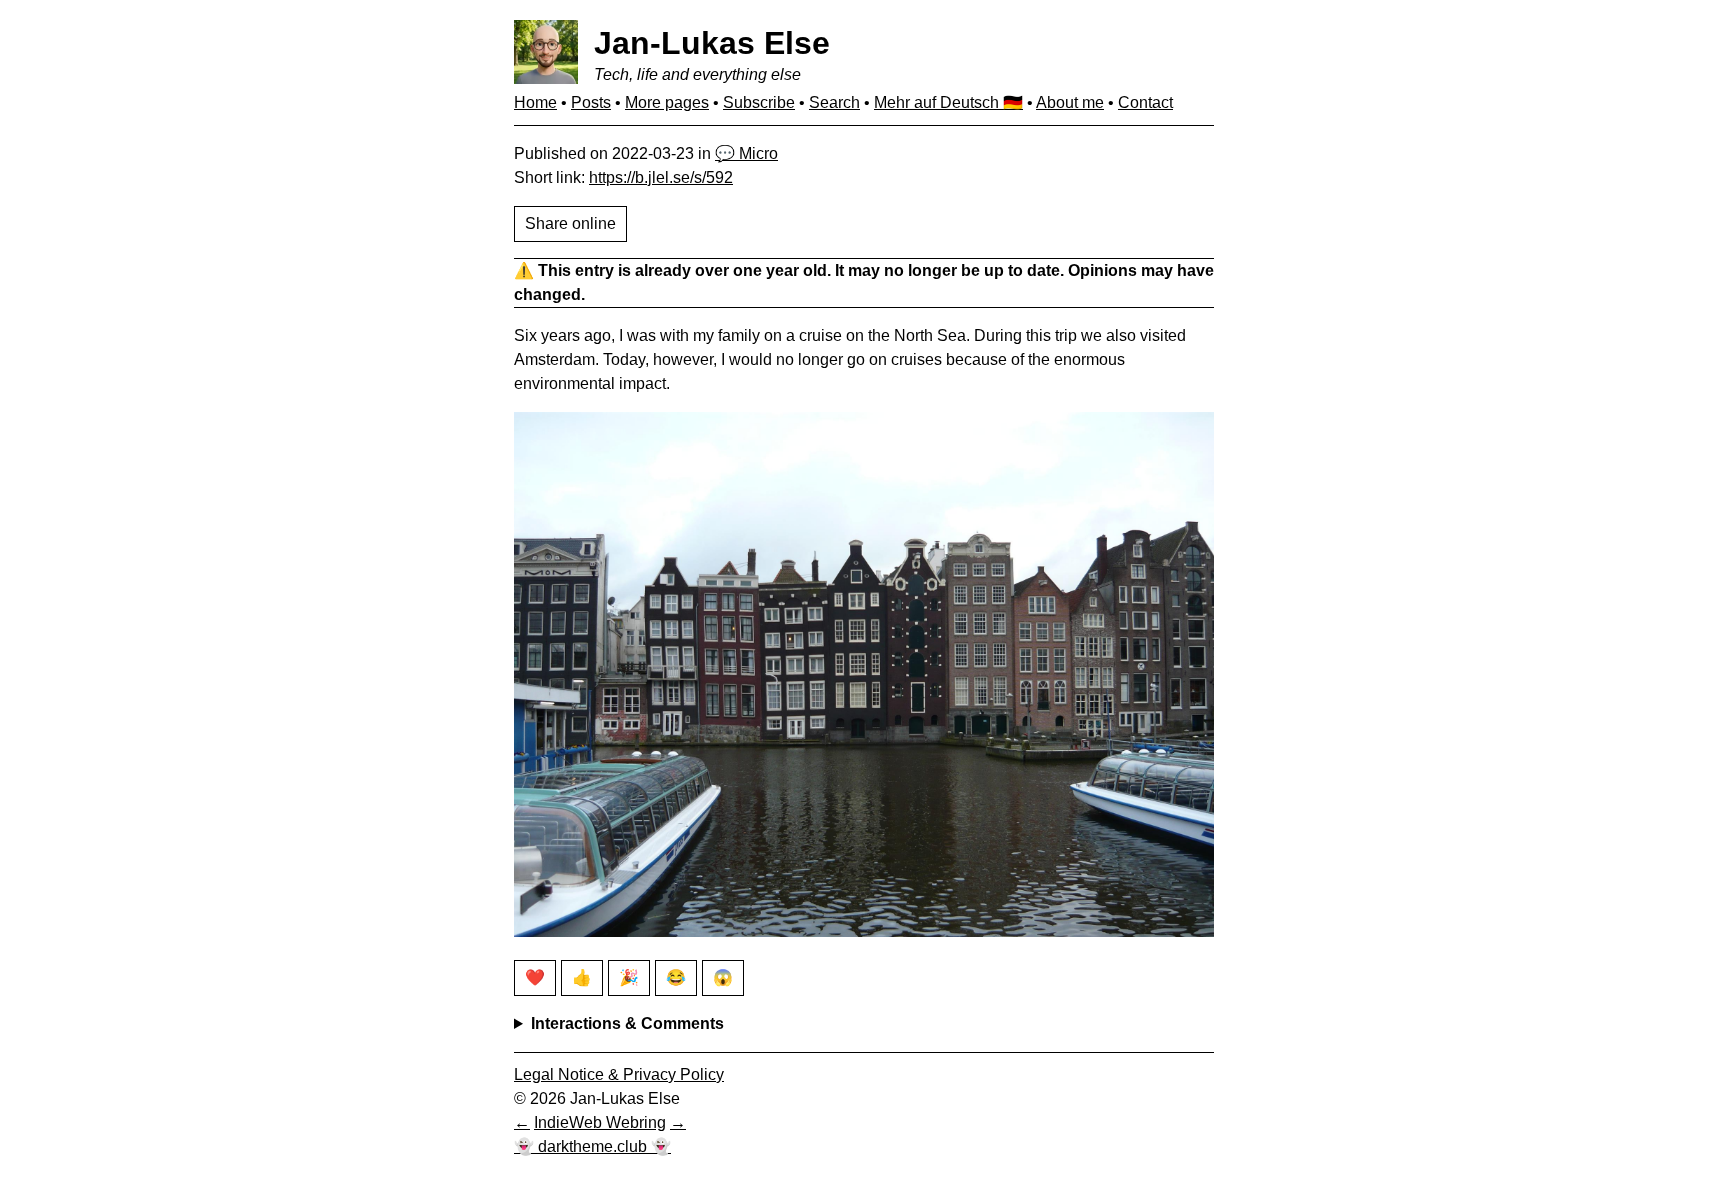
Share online (570, 223)
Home (535, 102)
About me (1070, 102)
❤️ (535, 977)
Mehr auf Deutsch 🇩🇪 (948, 102)
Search (834, 102)
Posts (591, 102)
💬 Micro (746, 153)
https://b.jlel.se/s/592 (661, 177)
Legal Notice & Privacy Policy (619, 1074)
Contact (1145, 102)
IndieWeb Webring (600, 1122)
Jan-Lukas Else (712, 43)
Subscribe (759, 102)
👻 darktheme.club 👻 (592, 1146)
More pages (667, 102)
